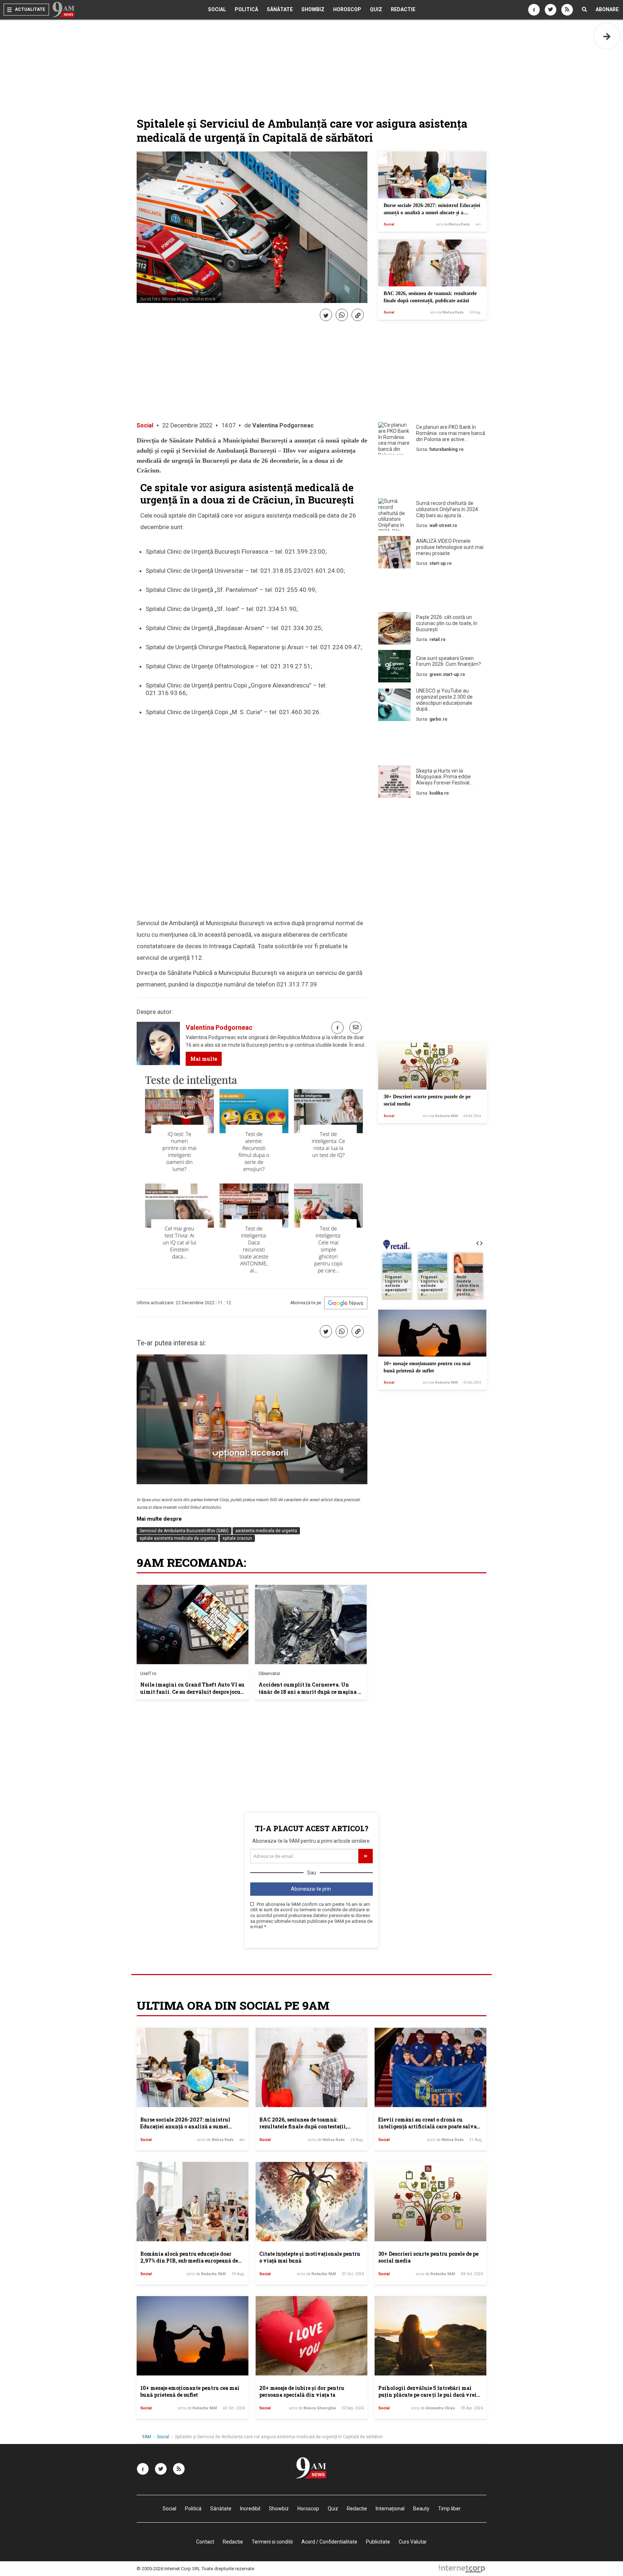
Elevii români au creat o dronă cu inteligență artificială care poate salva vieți (427, 2127)
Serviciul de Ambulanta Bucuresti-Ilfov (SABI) (184, 1531)
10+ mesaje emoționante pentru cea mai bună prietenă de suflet (190, 2392)
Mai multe (204, 1059)
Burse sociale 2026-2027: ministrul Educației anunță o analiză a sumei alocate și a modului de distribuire (432, 212)
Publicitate (378, 2542)
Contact (205, 2542)
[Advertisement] (432, 478)
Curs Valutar (413, 2542)
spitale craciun (237, 1538)
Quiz (376, 9)
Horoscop (347, 9)
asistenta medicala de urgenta (266, 1531)
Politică (246, 9)
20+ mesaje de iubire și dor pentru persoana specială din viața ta (302, 2392)
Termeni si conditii (272, 2542)
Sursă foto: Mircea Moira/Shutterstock (178, 299)
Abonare (607, 9)
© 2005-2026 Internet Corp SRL (169, 2569)
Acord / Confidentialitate (329, 2542)
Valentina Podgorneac (283, 425)
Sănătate (280, 9)
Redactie (403, 9)
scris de (453, 224)
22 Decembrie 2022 (187, 425)
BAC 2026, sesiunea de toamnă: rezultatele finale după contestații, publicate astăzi (303, 2127)
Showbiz (313, 9)
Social (217, 9)
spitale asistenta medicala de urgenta (178, 1538)
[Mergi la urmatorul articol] (607, 36)
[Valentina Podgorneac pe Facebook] (337, 1028)
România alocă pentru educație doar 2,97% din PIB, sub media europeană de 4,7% (189, 2261)
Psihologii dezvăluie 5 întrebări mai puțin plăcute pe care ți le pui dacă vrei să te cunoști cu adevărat (427, 2395)
